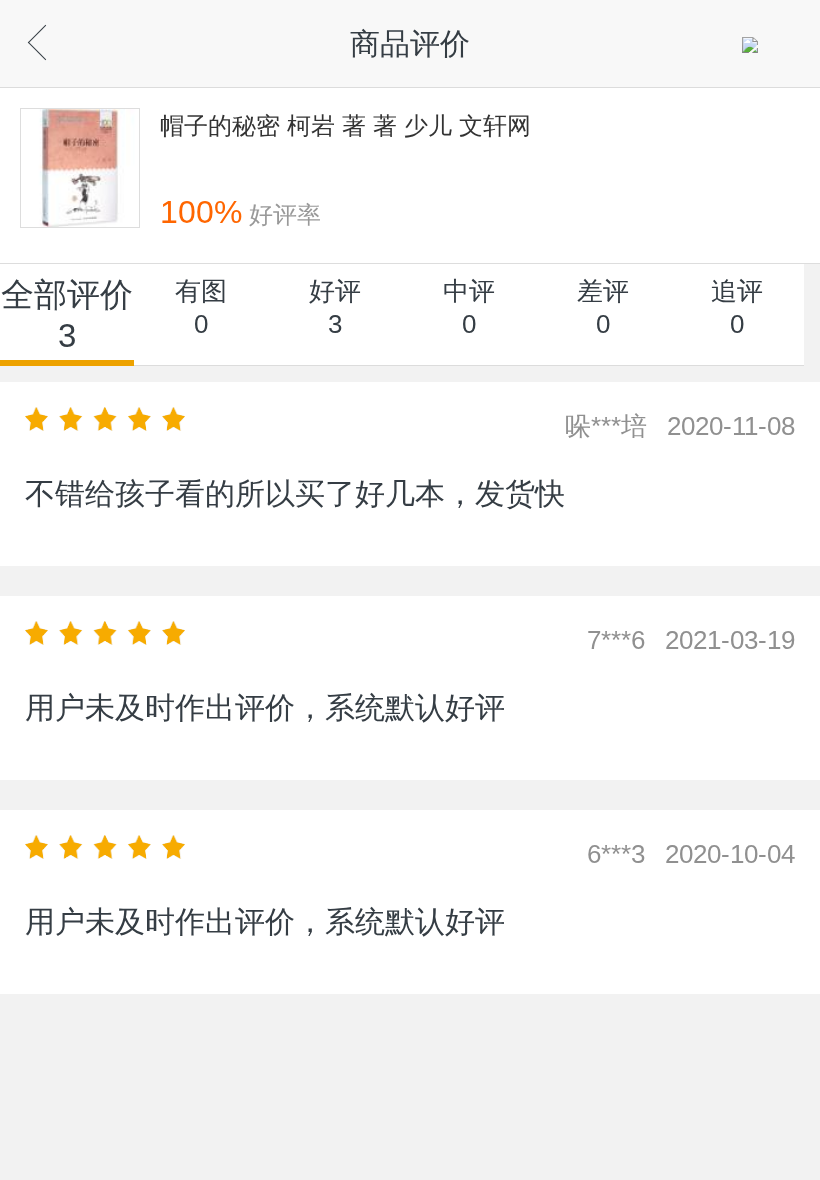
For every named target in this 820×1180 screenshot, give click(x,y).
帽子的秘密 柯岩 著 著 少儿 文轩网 (345, 125)
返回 (70, 37)
